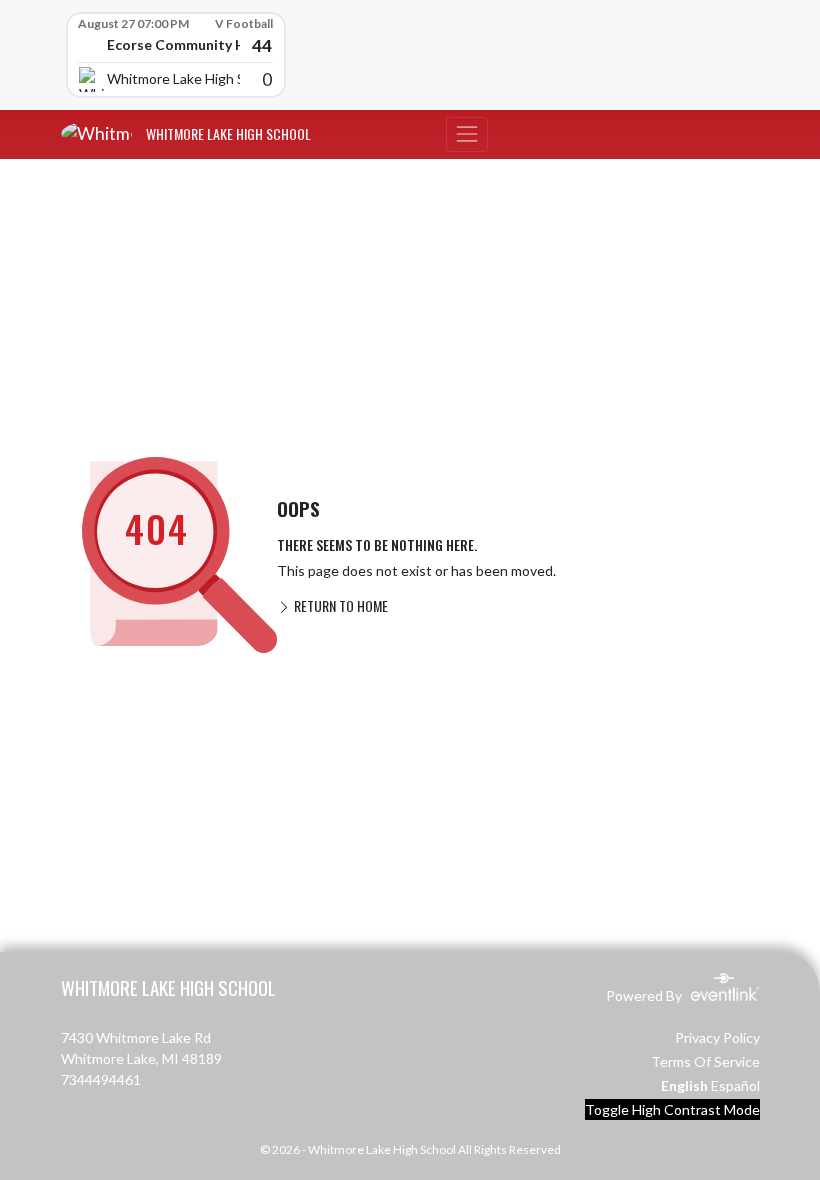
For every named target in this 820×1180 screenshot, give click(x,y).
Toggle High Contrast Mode (672, 1109)
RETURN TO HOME (339, 605)
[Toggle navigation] (467, 134)
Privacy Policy (717, 1037)
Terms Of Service (705, 1061)
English (684, 1085)
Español (735, 1085)
